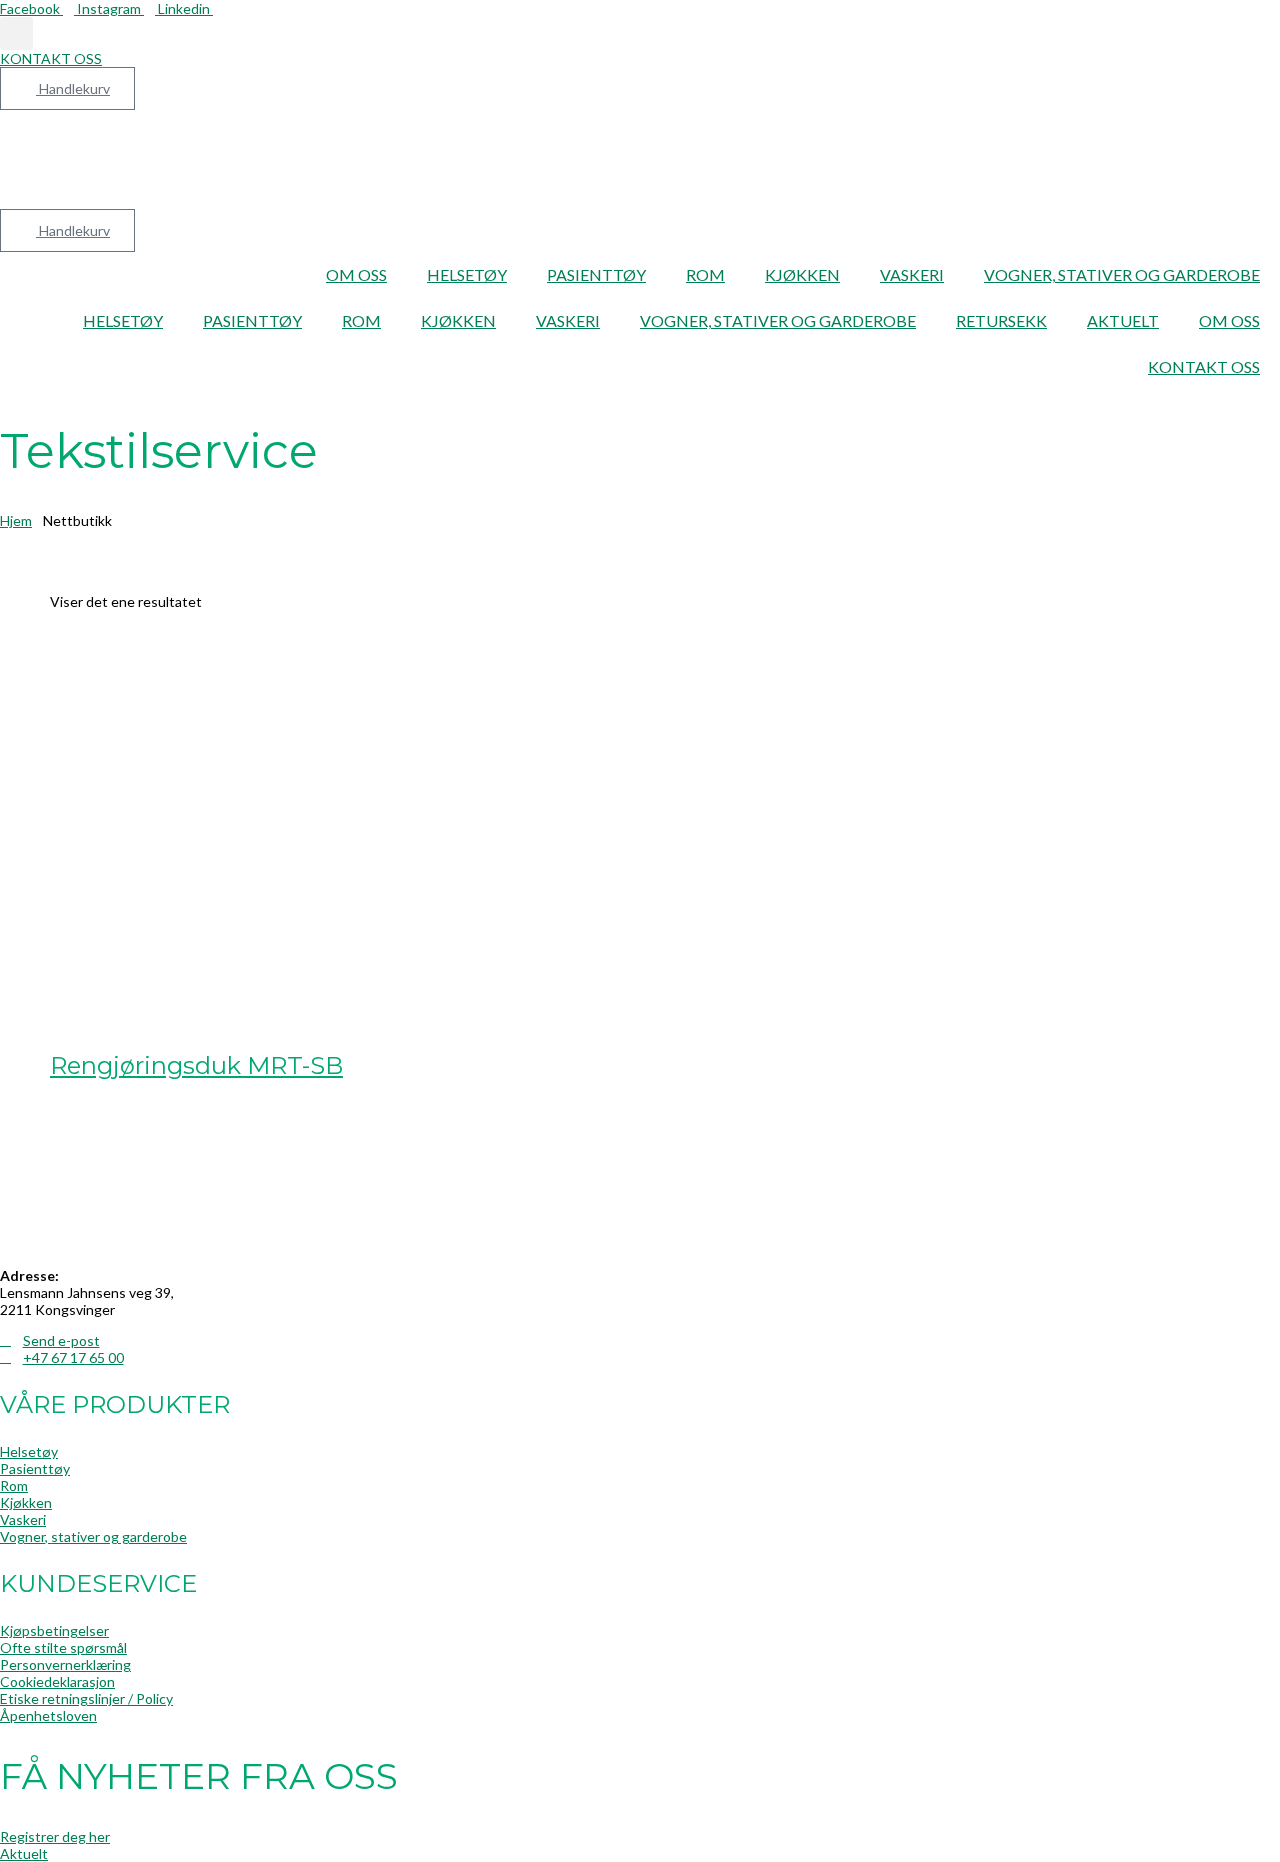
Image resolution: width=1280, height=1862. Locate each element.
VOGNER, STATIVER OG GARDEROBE (1122, 274)
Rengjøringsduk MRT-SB (196, 1065)
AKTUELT (1123, 320)
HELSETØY (467, 274)
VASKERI (912, 274)
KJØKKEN (802, 274)
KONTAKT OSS (1204, 366)
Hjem (16, 520)
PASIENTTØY (596, 274)
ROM (705, 274)
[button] (16, 33)
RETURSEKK (1001, 320)
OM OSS (356, 274)
